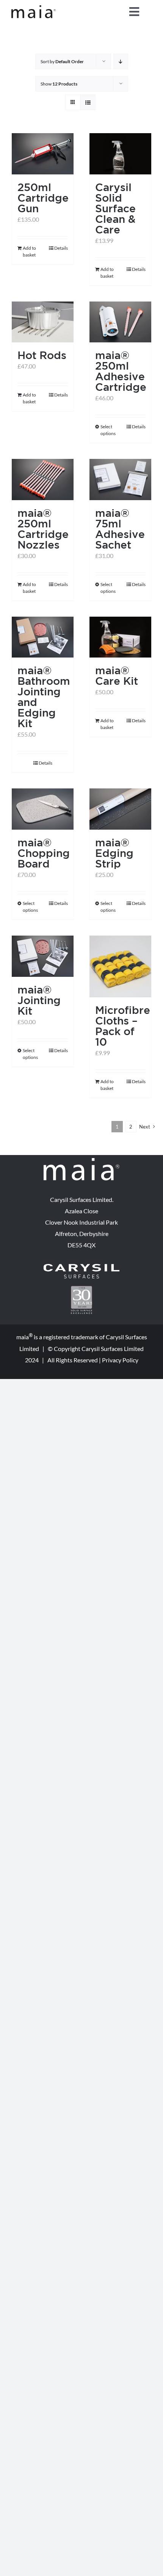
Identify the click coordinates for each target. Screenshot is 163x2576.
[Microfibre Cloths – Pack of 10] (120, 966)
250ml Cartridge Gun (43, 198)
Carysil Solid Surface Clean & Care (115, 208)
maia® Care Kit (117, 675)
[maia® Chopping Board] (43, 809)
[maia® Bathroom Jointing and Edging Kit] (43, 637)
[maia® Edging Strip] (120, 809)
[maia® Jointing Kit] (43, 956)
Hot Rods (42, 355)
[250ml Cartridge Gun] (43, 154)
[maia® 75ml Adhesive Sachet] (120, 480)
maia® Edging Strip (114, 853)
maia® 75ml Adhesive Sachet (120, 529)
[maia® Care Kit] (120, 637)
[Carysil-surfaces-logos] (81, 1267)
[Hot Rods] (43, 322)
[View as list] (88, 102)
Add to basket (29, 251)
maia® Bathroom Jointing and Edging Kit (44, 697)
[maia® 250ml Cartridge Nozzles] (43, 480)
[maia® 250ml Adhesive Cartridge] (120, 322)
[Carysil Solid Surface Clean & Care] (120, 154)
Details (61, 248)
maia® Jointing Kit (39, 1000)
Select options (108, 430)
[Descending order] (121, 61)
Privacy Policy (120, 1360)
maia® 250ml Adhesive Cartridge (121, 371)
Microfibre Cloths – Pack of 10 (123, 1026)
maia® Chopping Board (44, 853)
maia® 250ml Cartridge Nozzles (43, 529)
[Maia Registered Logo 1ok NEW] (34, 8)
